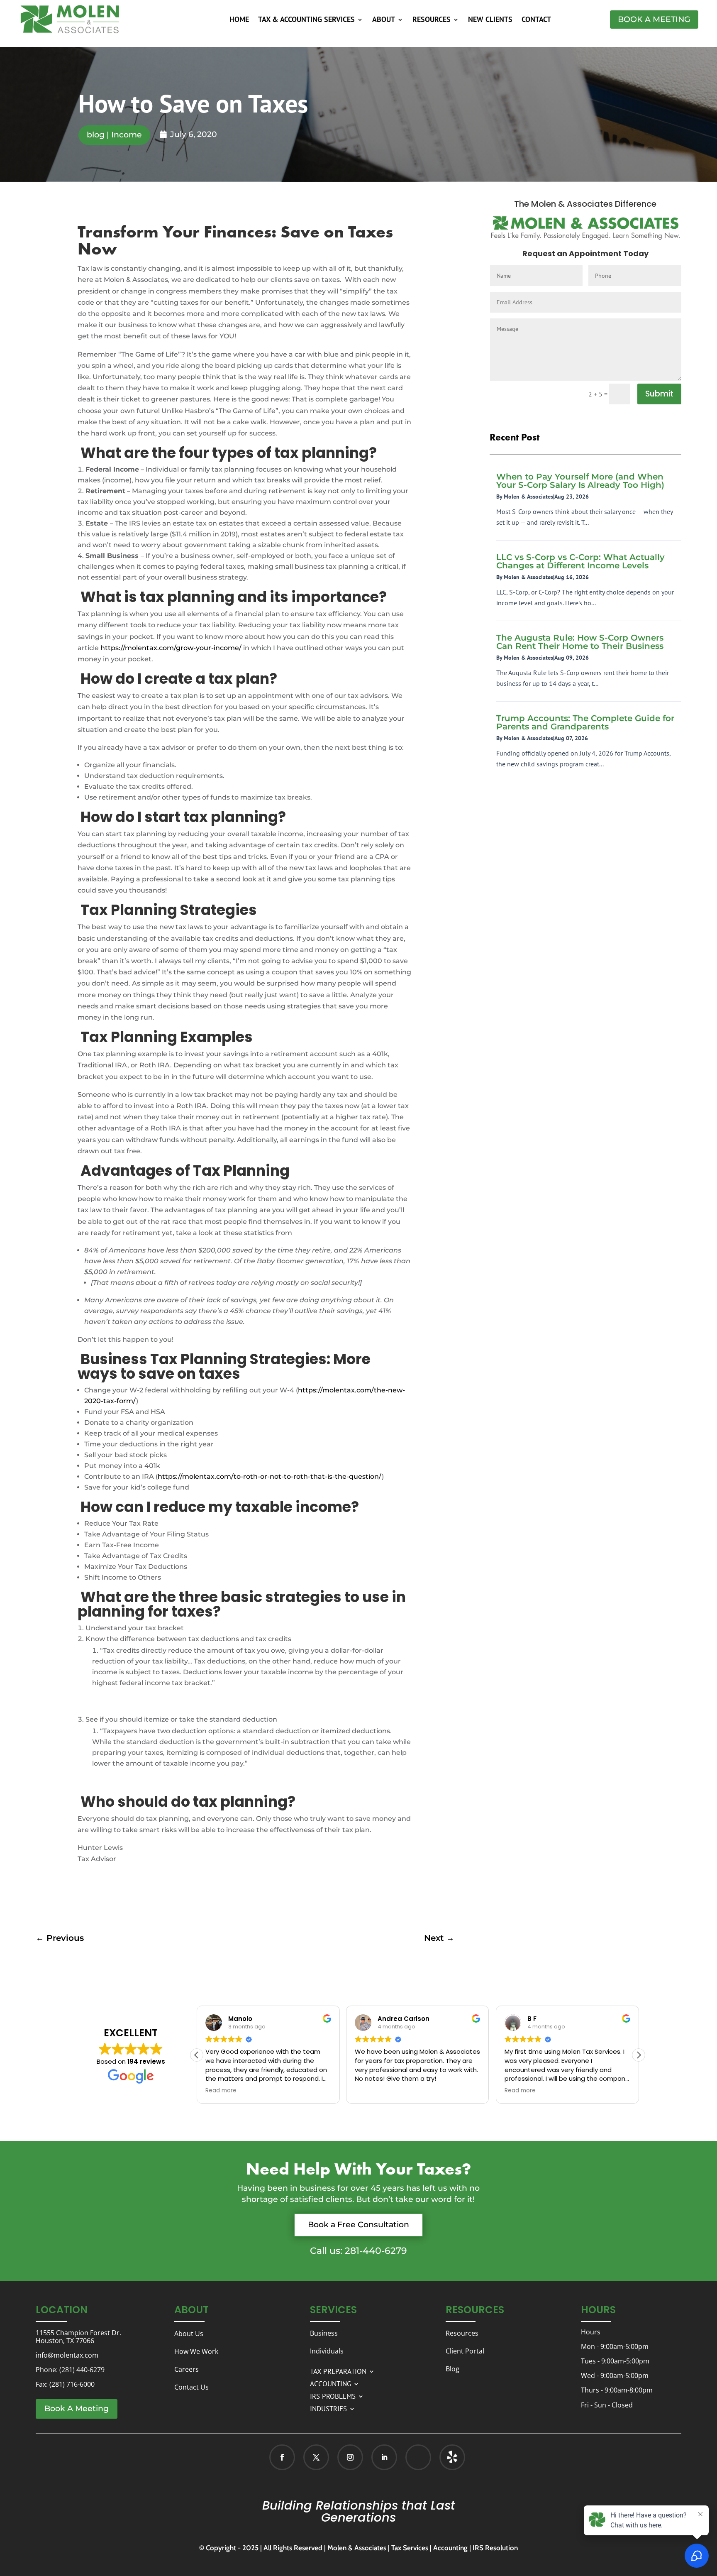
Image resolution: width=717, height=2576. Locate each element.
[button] (639, 2055)
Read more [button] (221, 2091)
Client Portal (465, 2351)
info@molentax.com (67, 2355)
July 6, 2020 (194, 134)
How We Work (196, 2351)
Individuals (327, 2351)
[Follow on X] (316, 2457)
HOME (239, 20)
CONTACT (536, 20)
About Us (189, 2334)
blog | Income (114, 135)
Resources (462, 2333)
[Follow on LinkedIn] (384, 2457)
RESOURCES (432, 20)
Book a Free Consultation (358, 2225)
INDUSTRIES (328, 2408)
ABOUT (384, 20)
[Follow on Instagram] (350, 2457)
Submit (659, 394)
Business (324, 2333)
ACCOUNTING (330, 2383)
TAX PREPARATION (338, 2371)
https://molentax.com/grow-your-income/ (171, 648)
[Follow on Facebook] (282, 2457)
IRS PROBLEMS (333, 2395)
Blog (452, 2369)
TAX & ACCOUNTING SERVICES (306, 20)
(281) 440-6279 (82, 2370)
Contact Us (191, 2387)
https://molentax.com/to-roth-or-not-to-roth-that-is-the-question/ (270, 1476)
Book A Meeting (654, 19)
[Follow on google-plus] (418, 2457)
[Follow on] (444, 2457)
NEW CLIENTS (490, 20)
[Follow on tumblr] (452, 2457)
